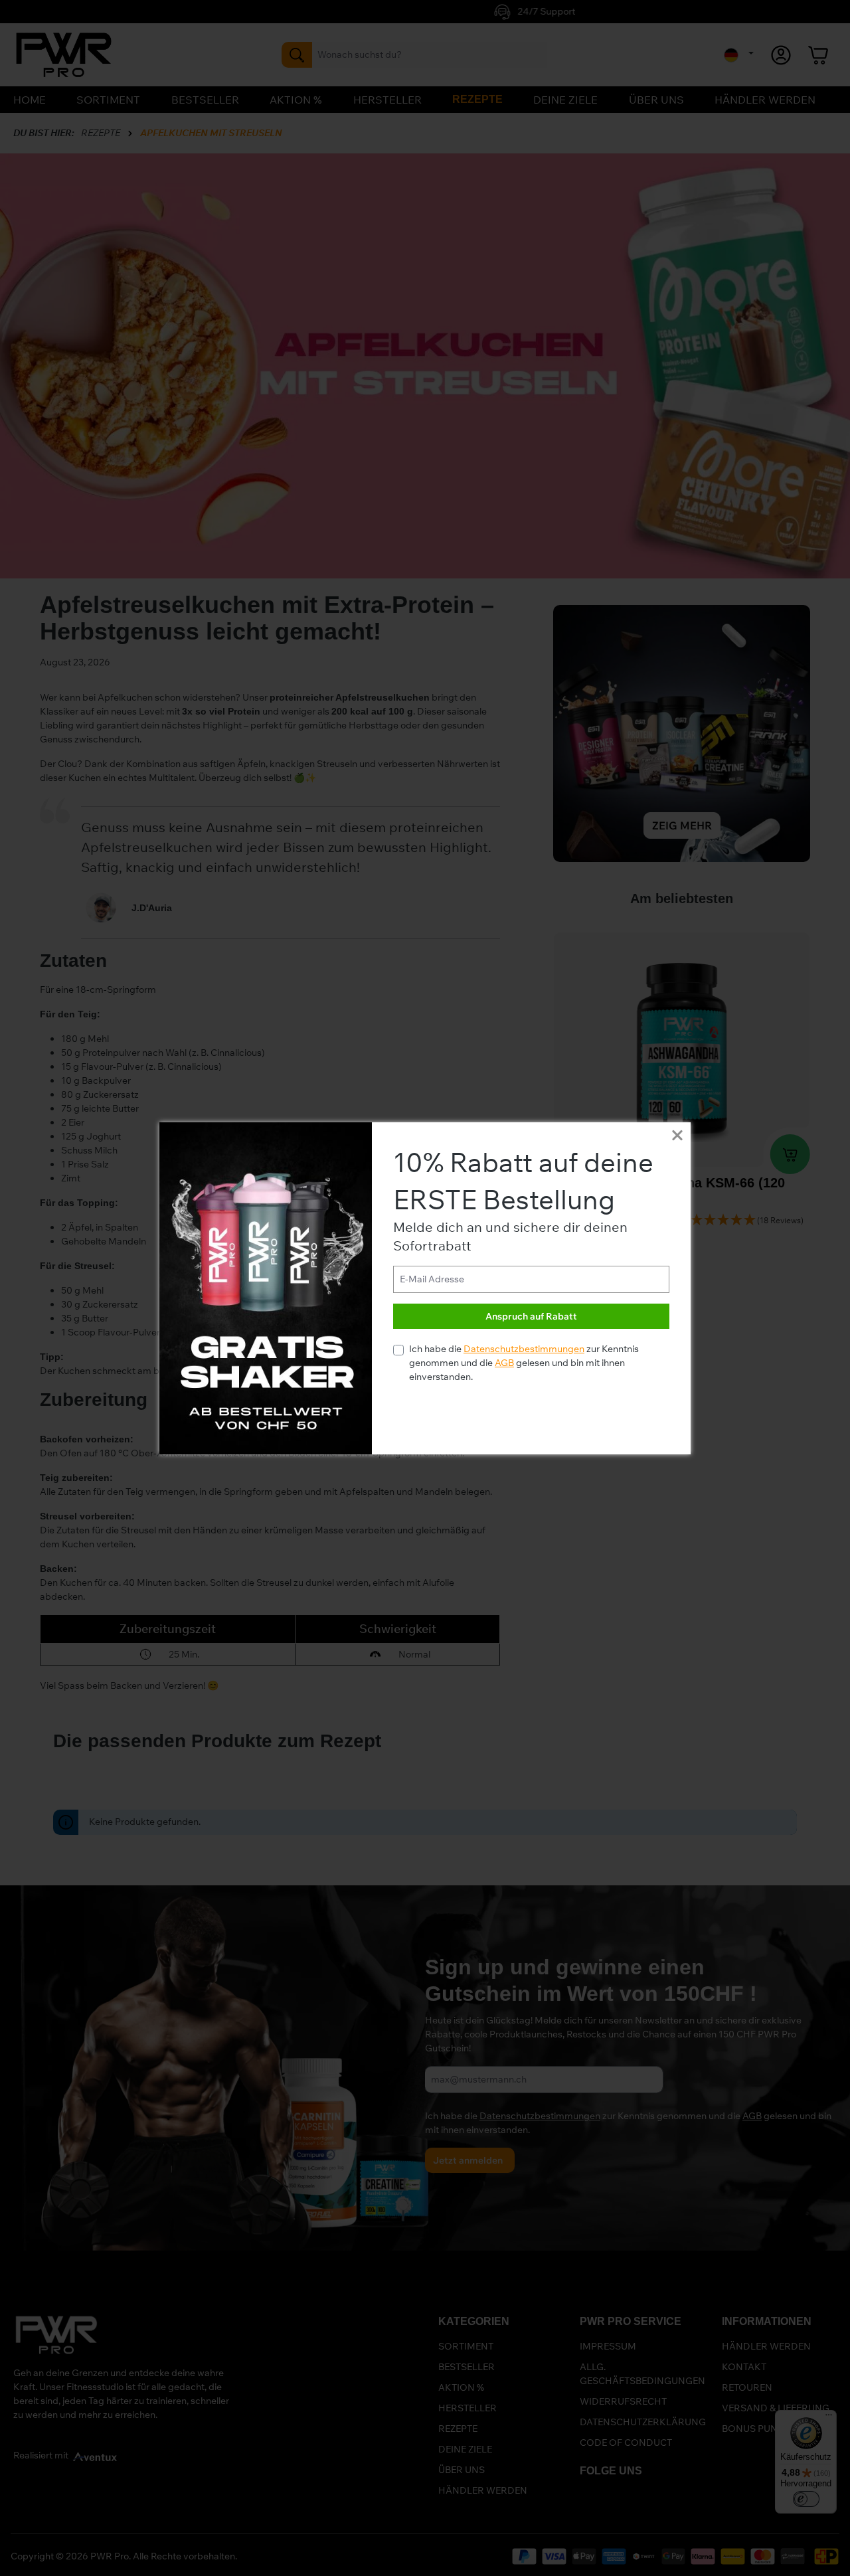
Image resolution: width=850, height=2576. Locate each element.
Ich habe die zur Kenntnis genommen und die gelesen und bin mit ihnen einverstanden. (524, 1363)
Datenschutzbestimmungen (524, 1349)
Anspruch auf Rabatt (531, 1316)
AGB (504, 1363)
